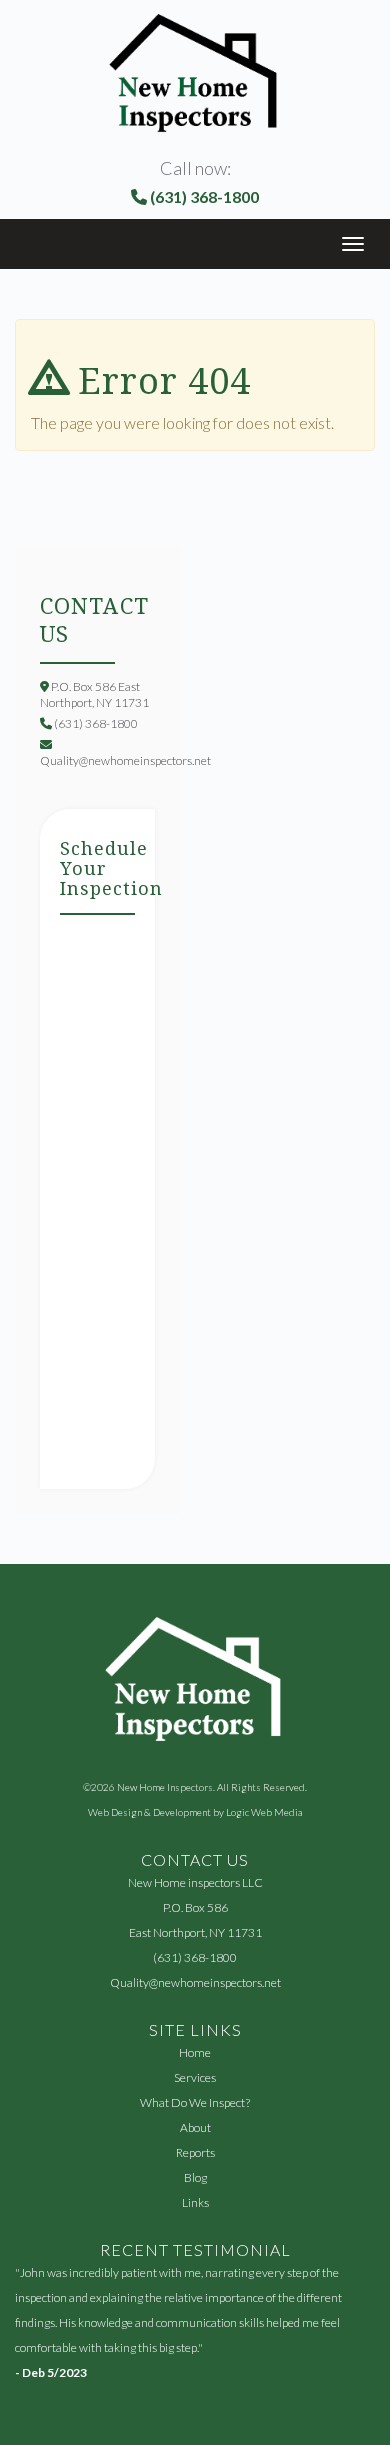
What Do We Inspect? (195, 2102)
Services (195, 2077)
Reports (195, 2152)
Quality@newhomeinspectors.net (195, 1982)
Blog (195, 2177)
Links (195, 2202)
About (195, 2127)
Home (195, 2052)
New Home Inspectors (165, 1787)
